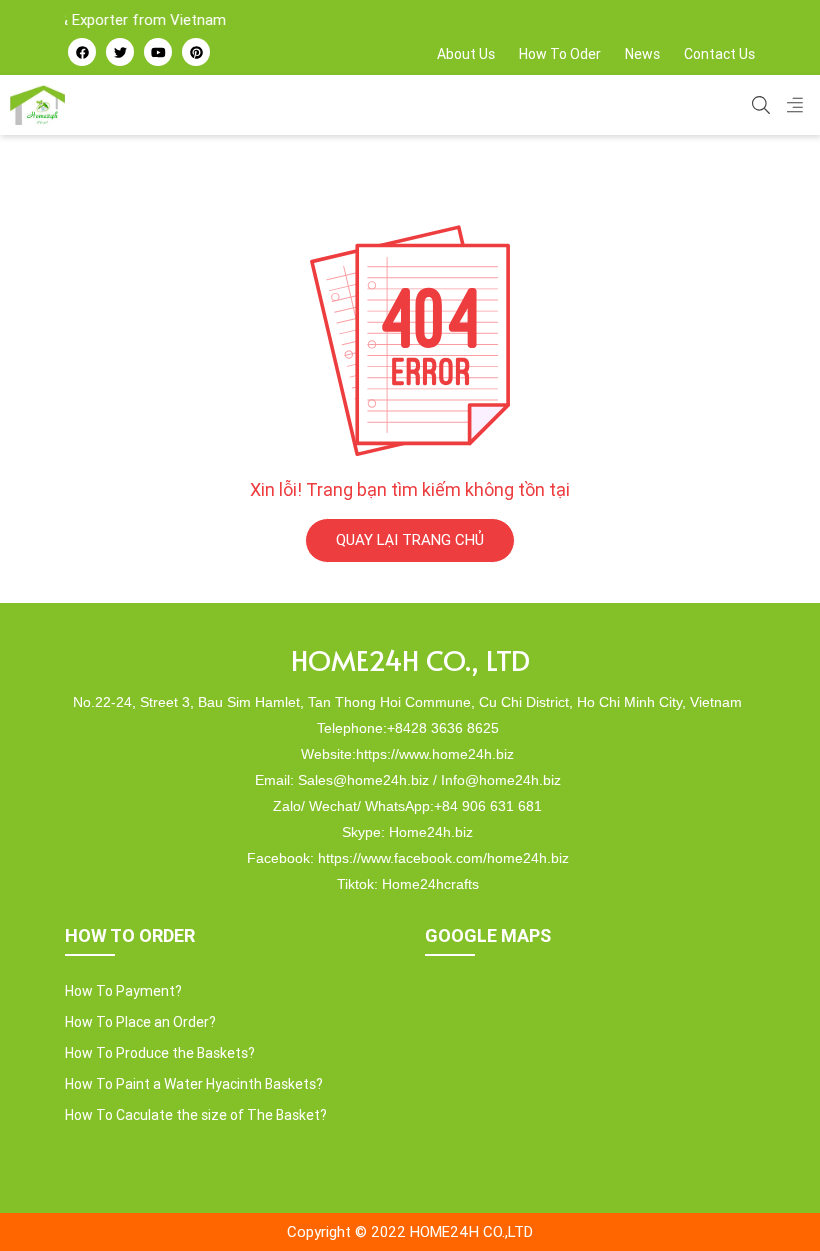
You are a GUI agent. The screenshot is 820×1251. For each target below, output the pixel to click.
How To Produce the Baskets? (160, 1053)
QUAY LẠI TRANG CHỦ (410, 539)
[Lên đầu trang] (766, 1202)
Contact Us (719, 54)
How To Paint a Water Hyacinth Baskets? (194, 1084)
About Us (466, 54)
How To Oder (560, 54)
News (642, 54)
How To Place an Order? (140, 1022)
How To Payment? (123, 991)
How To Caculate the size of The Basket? (196, 1115)
